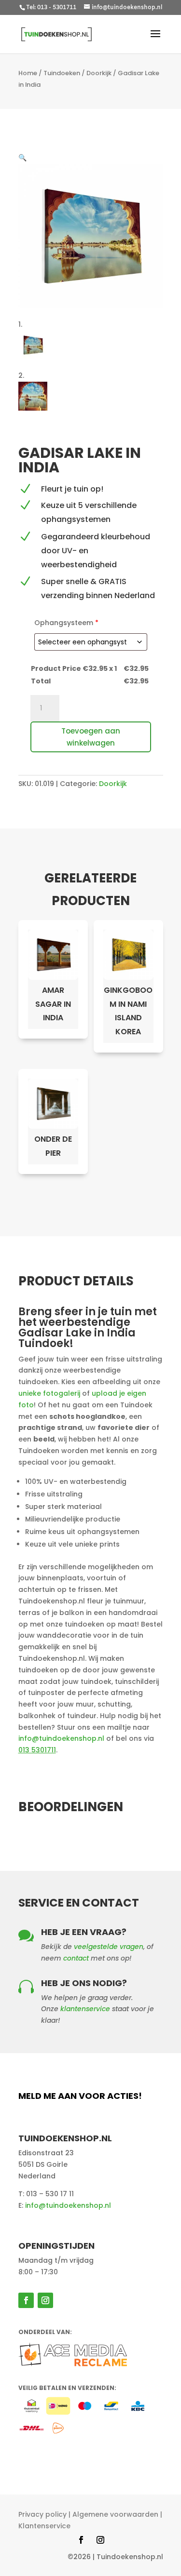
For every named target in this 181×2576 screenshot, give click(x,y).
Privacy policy (42, 2514)
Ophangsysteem (66, 623)
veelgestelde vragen (109, 1947)
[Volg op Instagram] (45, 2300)
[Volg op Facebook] (26, 2300)
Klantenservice (44, 2526)
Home (28, 73)
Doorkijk (99, 73)
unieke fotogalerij (49, 1393)
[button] (22, 158)
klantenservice (85, 2009)
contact (76, 1958)
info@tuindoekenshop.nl (61, 1738)
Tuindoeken (62, 73)
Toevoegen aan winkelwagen (91, 737)
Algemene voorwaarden (115, 2514)
